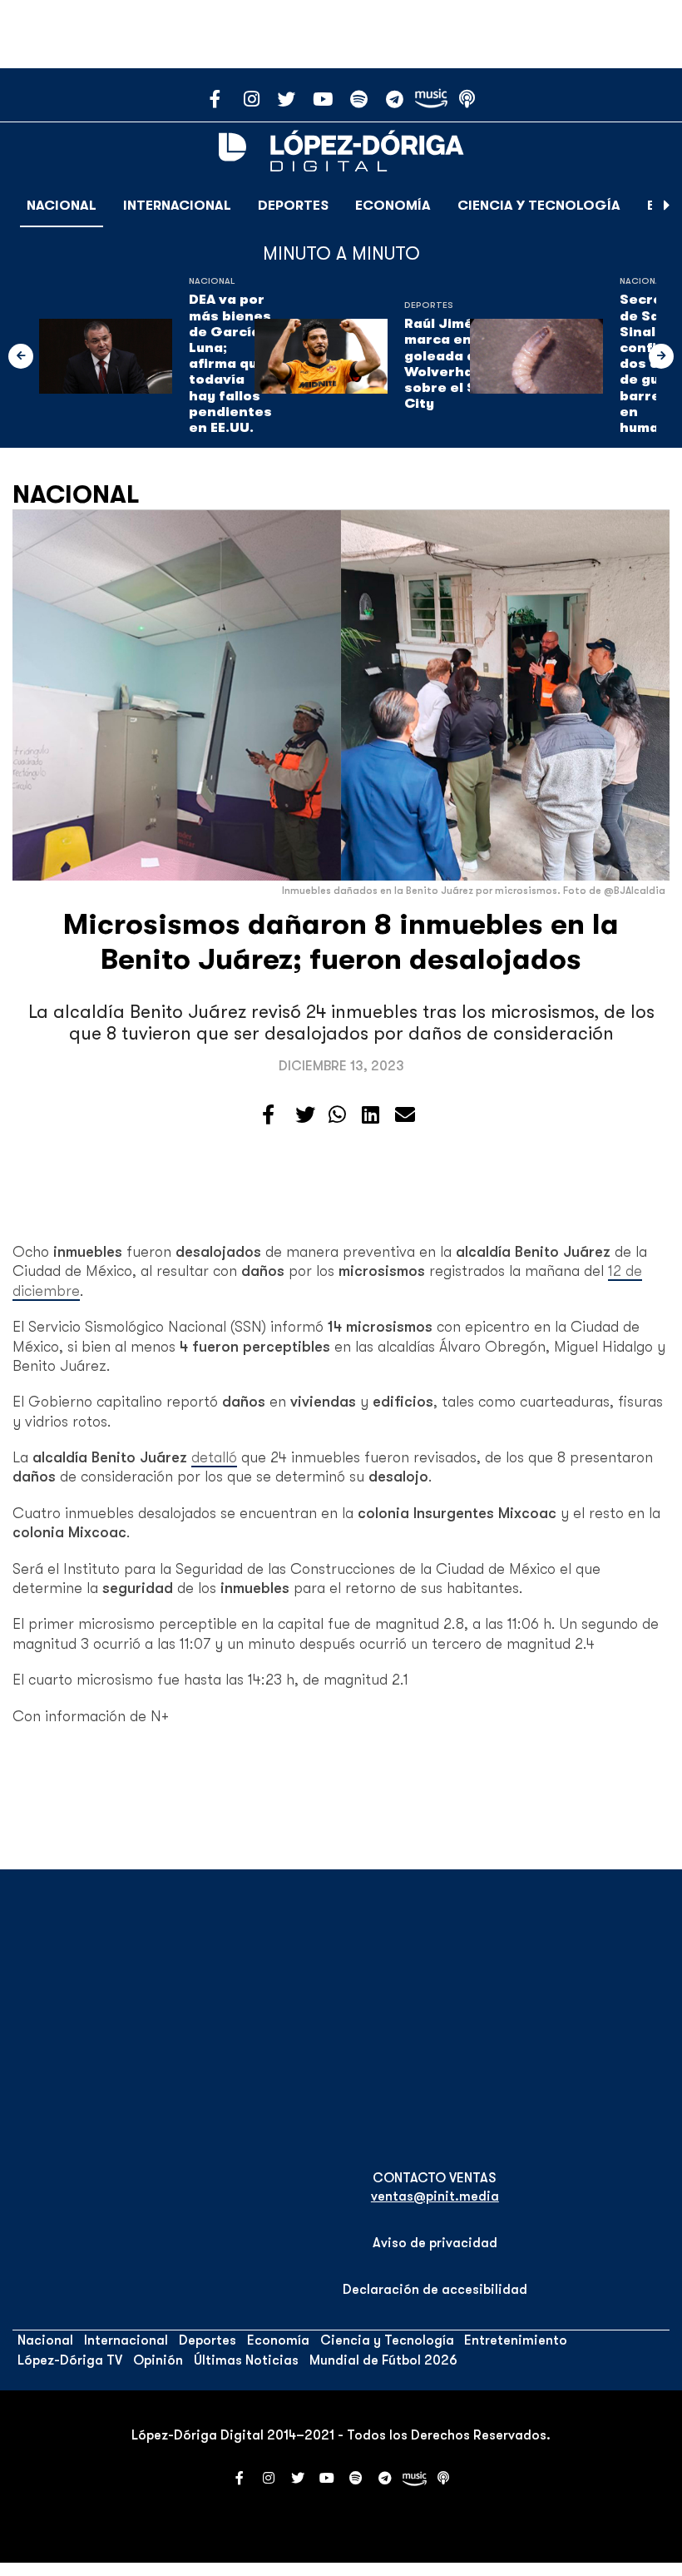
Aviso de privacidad (435, 2243)
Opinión (158, 2360)
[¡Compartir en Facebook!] (268, 1115)
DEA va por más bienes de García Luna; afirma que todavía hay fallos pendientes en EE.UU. (230, 364)
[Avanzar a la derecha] (667, 206)
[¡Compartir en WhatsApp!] (337, 1115)
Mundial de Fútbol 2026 (383, 2360)
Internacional (177, 206)
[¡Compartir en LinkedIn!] (371, 1115)
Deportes (293, 206)
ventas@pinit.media (435, 2196)
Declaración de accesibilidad (435, 2290)
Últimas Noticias (246, 2360)
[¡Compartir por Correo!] (405, 1115)
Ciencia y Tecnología (539, 206)
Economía (393, 206)
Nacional (62, 206)
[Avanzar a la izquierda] (21, 356)
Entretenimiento (516, 2340)
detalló (214, 1457)
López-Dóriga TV (70, 2360)
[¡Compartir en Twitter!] (305, 1115)
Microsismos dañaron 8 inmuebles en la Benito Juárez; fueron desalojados (341, 942)
